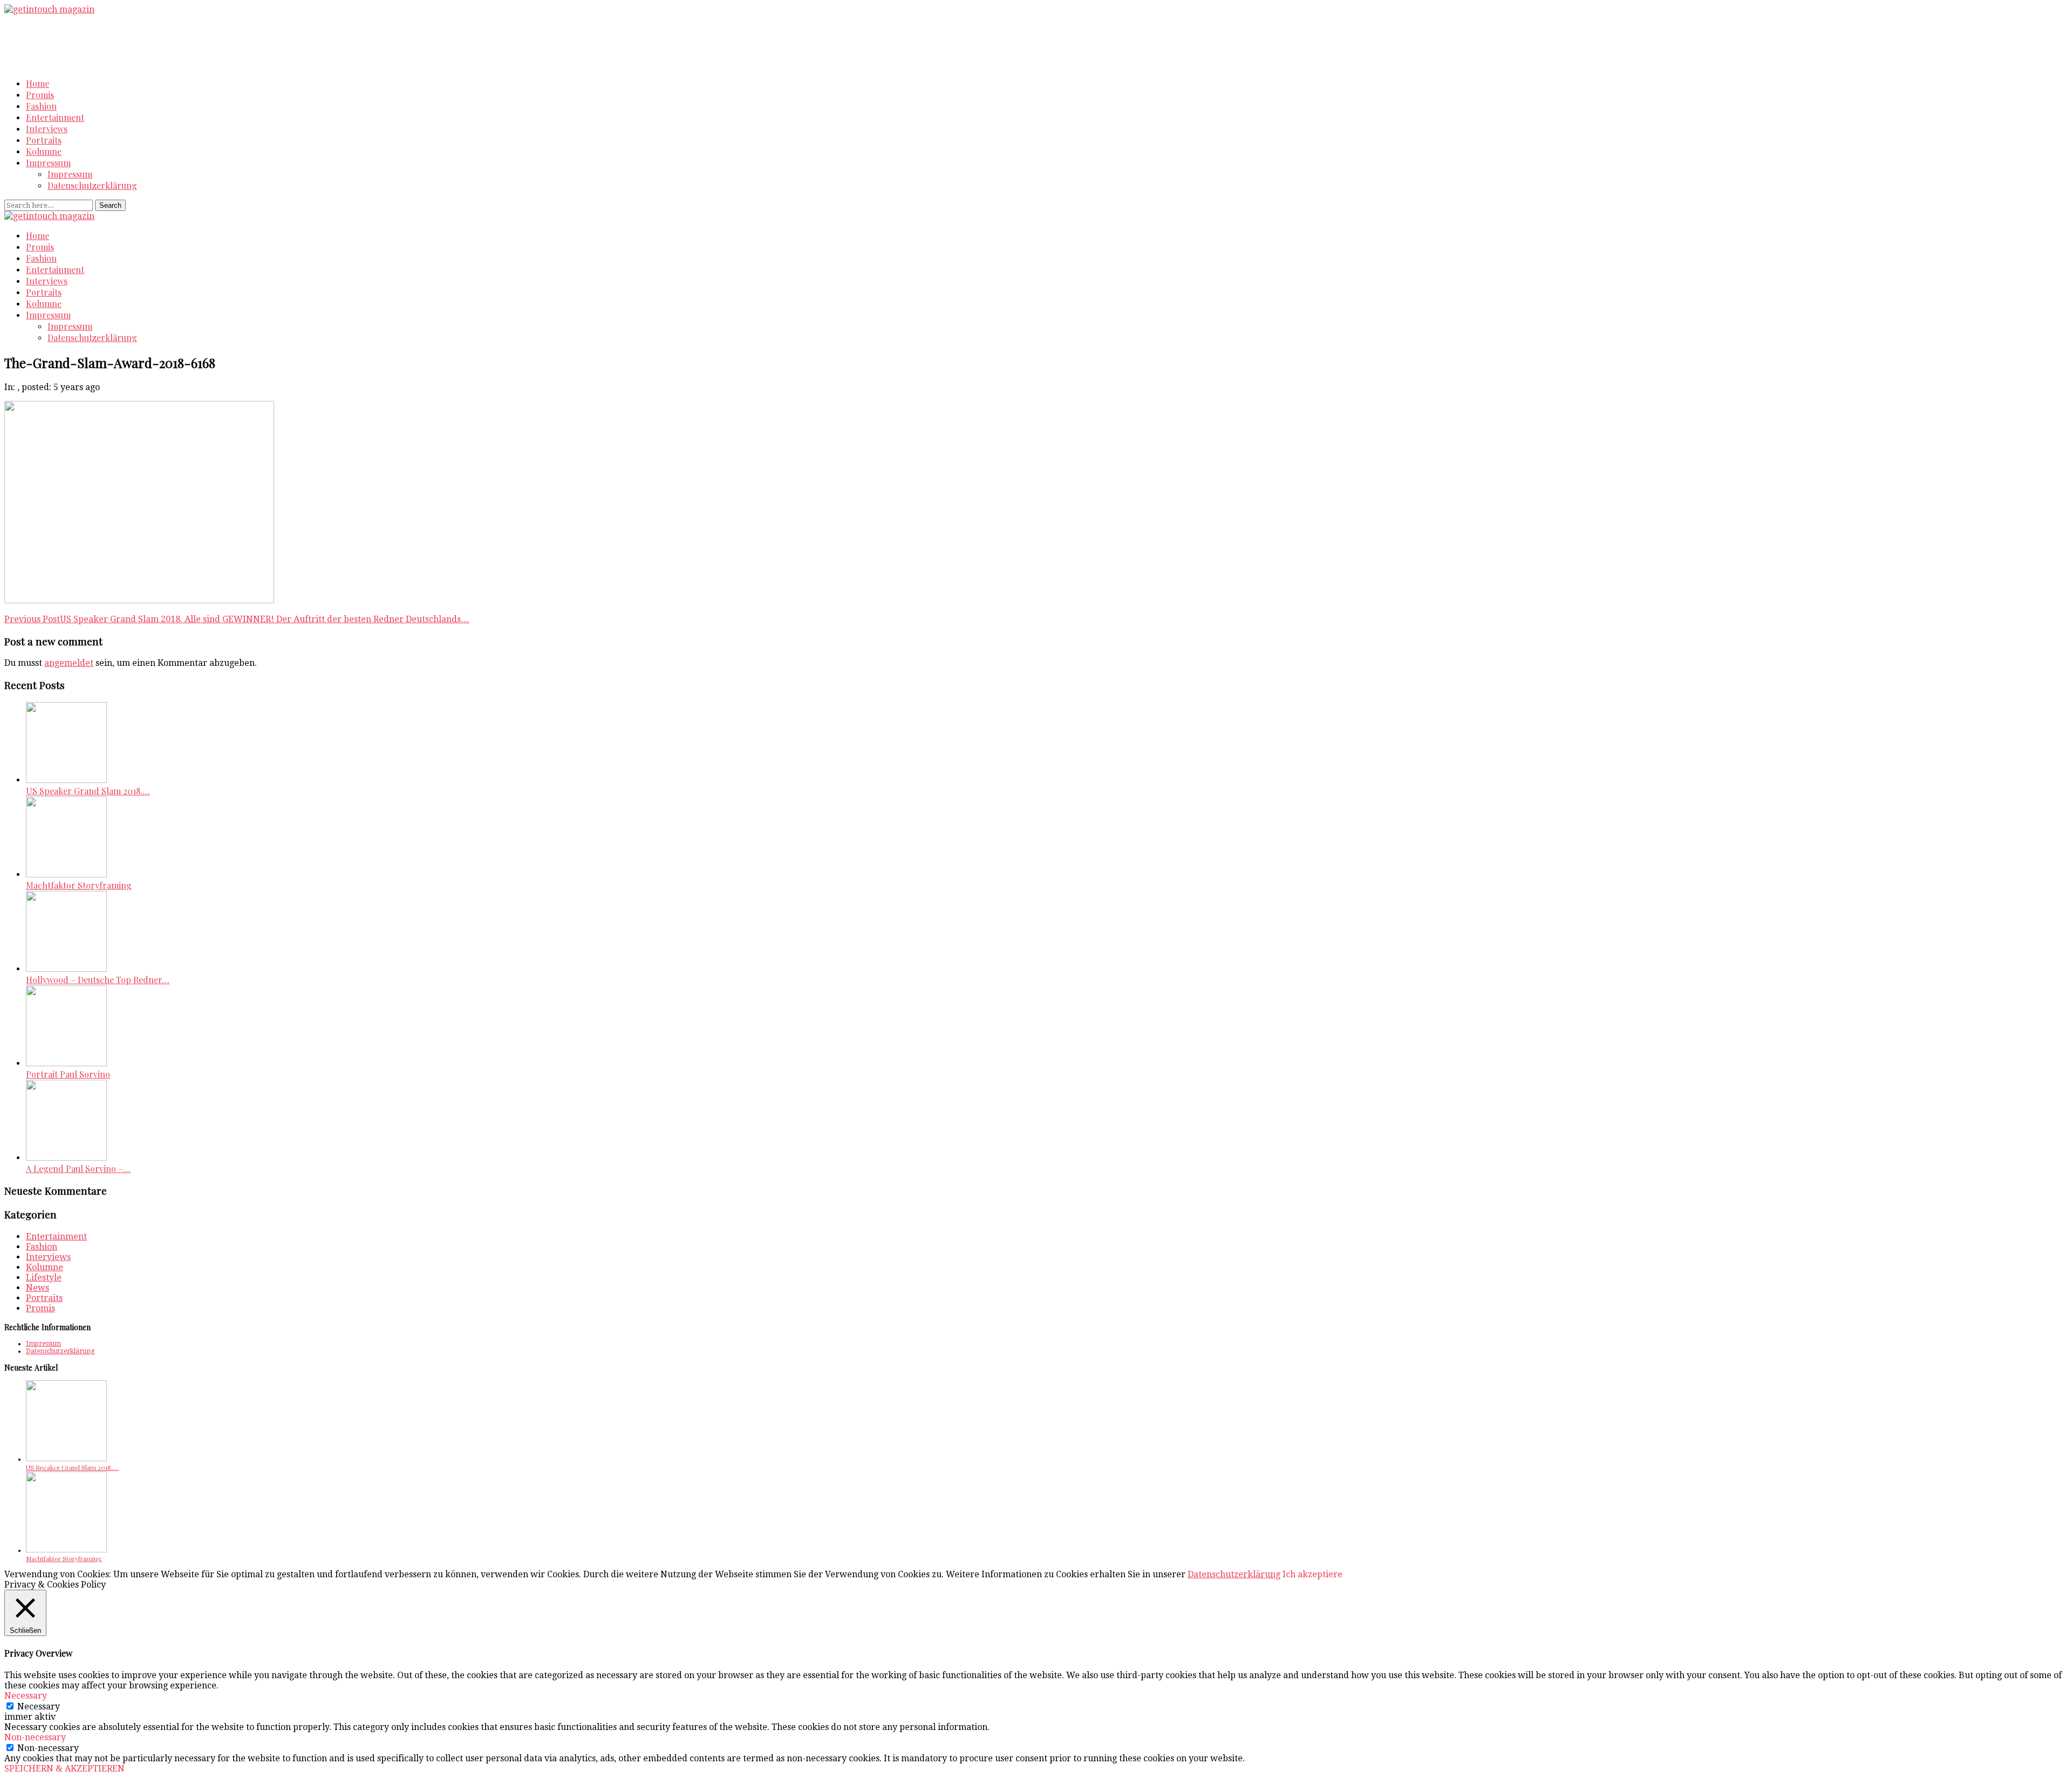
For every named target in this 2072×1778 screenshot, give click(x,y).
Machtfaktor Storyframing (79, 885)
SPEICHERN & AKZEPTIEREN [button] (64, 1769)
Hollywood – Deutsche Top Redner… (98, 980)
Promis (40, 95)
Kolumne (44, 151)
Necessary (39, 1707)
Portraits (44, 140)
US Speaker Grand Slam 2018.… (88, 791)
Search (110, 205)
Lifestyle (44, 1278)
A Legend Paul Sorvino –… (78, 1169)
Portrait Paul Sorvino (68, 1074)
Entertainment (55, 117)
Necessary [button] (26, 1696)
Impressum (48, 163)
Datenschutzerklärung (92, 185)
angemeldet (69, 663)
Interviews (47, 129)
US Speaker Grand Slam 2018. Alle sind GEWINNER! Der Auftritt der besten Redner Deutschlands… (237, 619)
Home (38, 83)
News (38, 1288)
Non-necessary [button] (35, 1737)
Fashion (41, 106)
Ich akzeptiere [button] (1313, 1574)
